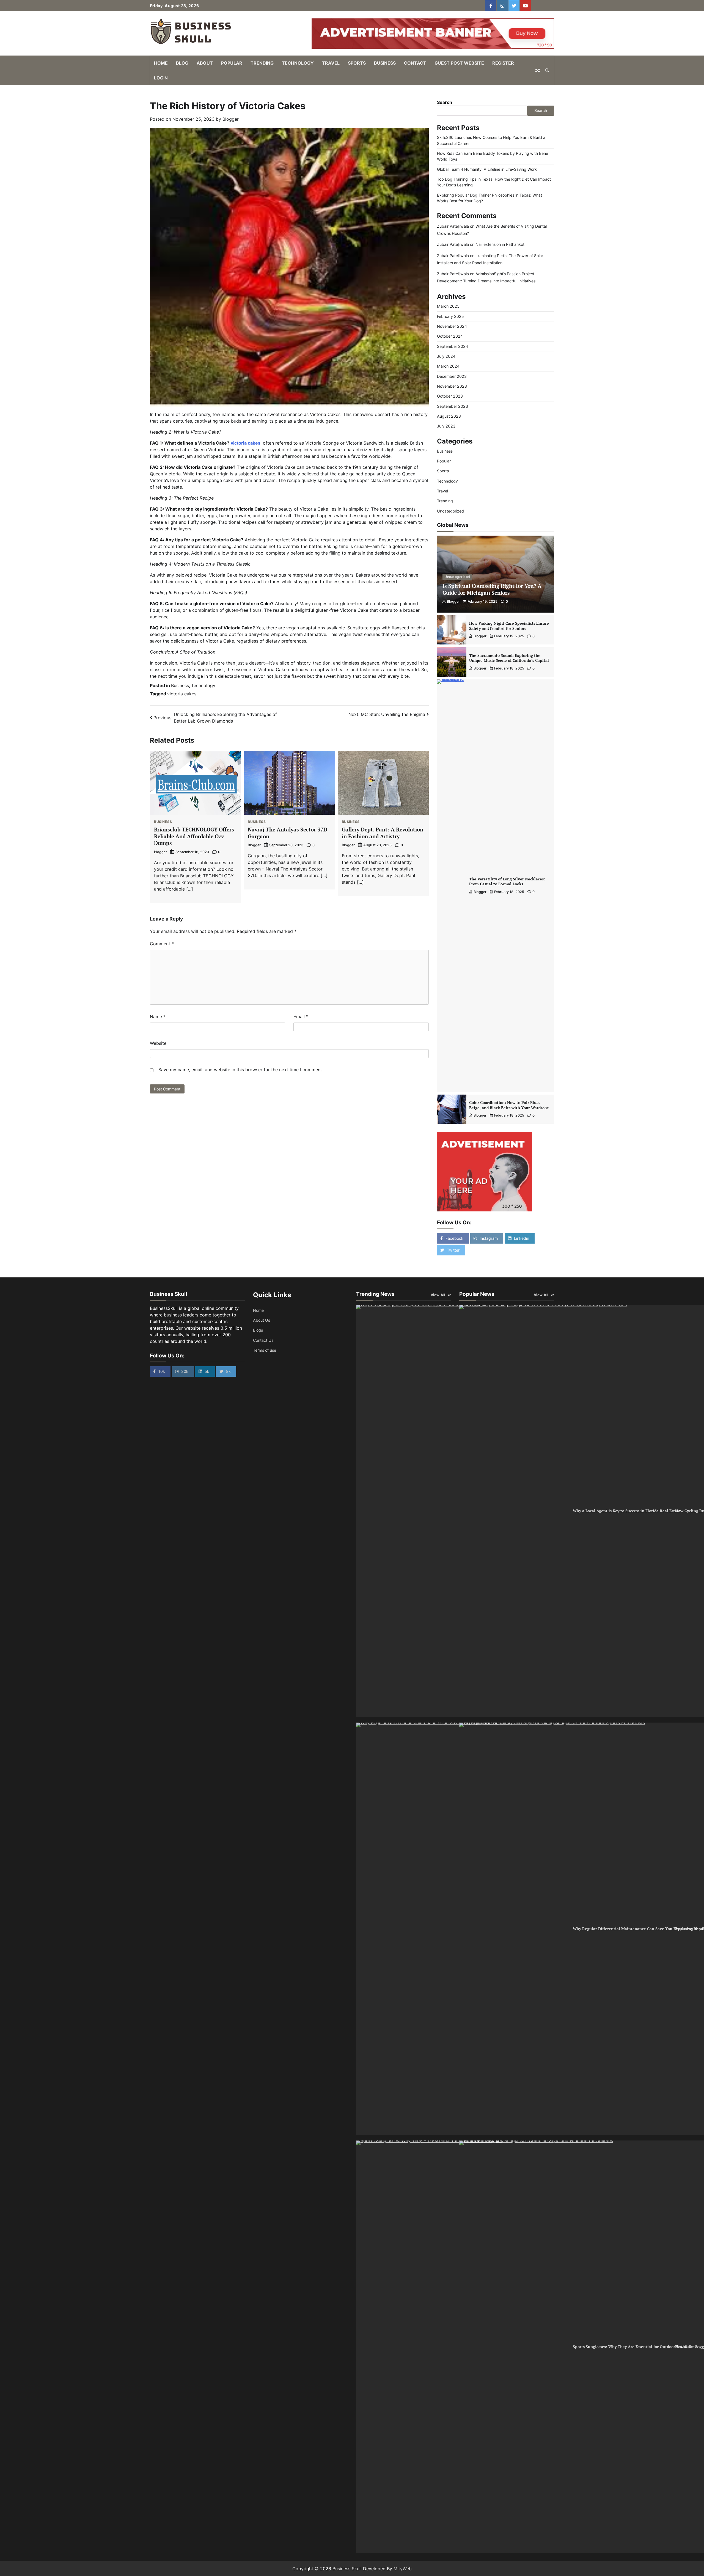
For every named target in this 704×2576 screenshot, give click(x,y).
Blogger (231, 119)
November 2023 (452, 386)
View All (438, 1295)
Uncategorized (450, 511)
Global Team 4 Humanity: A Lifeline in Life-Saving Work (487, 169)
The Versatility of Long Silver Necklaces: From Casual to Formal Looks (507, 881)
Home (161, 63)
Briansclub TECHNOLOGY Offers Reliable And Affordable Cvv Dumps (194, 836)
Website (158, 1043)
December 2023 (452, 376)
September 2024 (453, 346)
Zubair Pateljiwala (453, 226)
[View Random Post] (538, 70)
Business (385, 63)
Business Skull (347, 2569)
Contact (415, 63)
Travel (331, 63)
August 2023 (449, 416)
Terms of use (265, 1350)
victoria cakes (182, 694)
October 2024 (450, 336)
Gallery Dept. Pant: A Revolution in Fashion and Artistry (383, 833)
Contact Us (263, 1340)
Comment (162, 944)
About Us (262, 1320)
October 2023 (450, 396)
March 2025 (448, 306)
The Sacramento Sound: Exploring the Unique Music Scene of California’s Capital (509, 658)
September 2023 (453, 406)
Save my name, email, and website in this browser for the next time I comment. (241, 1070)
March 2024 (448, 366)
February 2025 (450, 316)
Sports (357, 63)
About (205, 63)
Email (301, 1016)
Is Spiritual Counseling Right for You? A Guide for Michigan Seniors (492, 589)
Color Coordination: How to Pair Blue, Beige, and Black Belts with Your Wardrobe (509, 1105)
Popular (232, 63)
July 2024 (446, 356)
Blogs (258, 1330)
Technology (298, 63)
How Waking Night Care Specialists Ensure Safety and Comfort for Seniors (509, 626)
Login (161, 78)
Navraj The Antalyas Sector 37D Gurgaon (288, 833)
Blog (182, 63)
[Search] (547, 70)
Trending (262, 63)
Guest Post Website (459, 63)
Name (158, 1016)
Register (503, 63)
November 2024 (452, 326)
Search (445, 102)
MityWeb (403, 2569)
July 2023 (446, 426)
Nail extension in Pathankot (500, 244)
